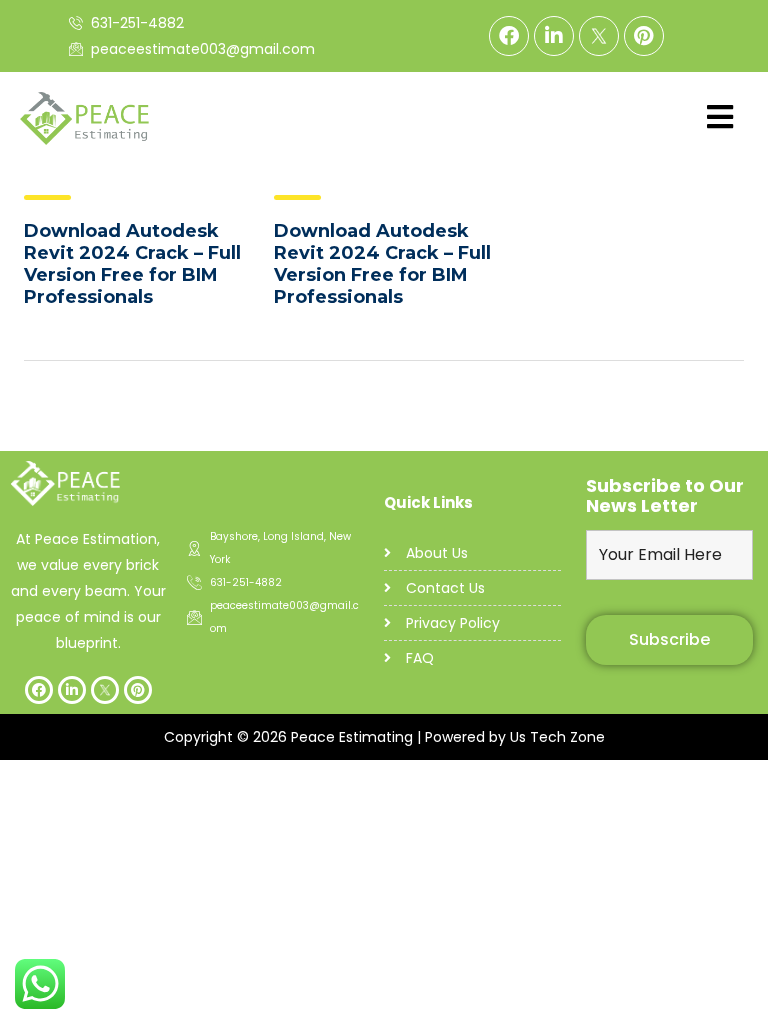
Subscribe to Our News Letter (665, 496)
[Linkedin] (554, 36)
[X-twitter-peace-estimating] (599, 36)
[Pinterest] (644, 36)
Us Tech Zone (557, 737)
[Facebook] (509, 36)
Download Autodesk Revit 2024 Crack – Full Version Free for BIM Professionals (132, 264)
